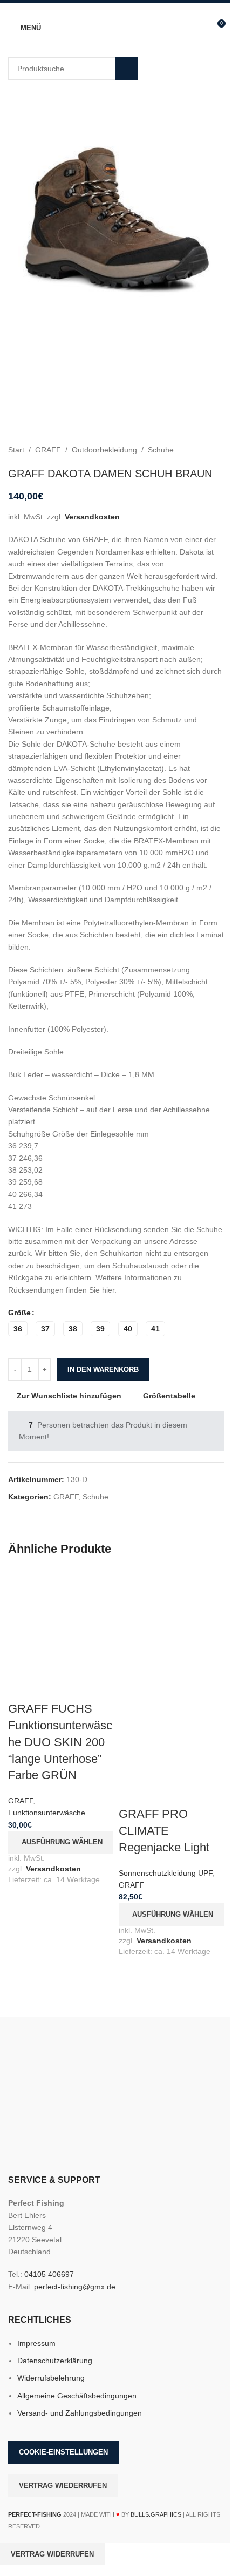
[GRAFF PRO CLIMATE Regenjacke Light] (171, 1620)
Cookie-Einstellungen (63, 2452)
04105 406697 (49, 2274)
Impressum (36, 2343)
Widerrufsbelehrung (51, 2378)
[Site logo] (116, 27)
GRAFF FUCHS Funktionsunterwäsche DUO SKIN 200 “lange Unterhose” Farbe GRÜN (60, 1742)
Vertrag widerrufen (52, 2554)
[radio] (18, 1329)
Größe (19, 1313)
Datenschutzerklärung (55, 2361)
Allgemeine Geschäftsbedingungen (77, 2396)
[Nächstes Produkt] (217, 450)
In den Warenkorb (103, 1370)
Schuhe (161, 450)
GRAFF (48, 450)
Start (16, 450)
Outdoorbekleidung (104, 450)
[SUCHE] (126, 69)
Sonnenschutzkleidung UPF (165, 1873)
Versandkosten (92, 517)
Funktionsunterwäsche (47, 1813)
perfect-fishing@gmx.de (75, 2287)
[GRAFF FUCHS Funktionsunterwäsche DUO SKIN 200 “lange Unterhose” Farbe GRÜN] (61, 1620)
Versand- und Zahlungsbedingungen (80, 2413)
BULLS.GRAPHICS (156, 2514)
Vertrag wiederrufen (63, 2486)
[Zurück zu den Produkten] (204, 450)
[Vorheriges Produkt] (192, 450)
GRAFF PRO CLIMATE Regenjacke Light (164, 1831)
